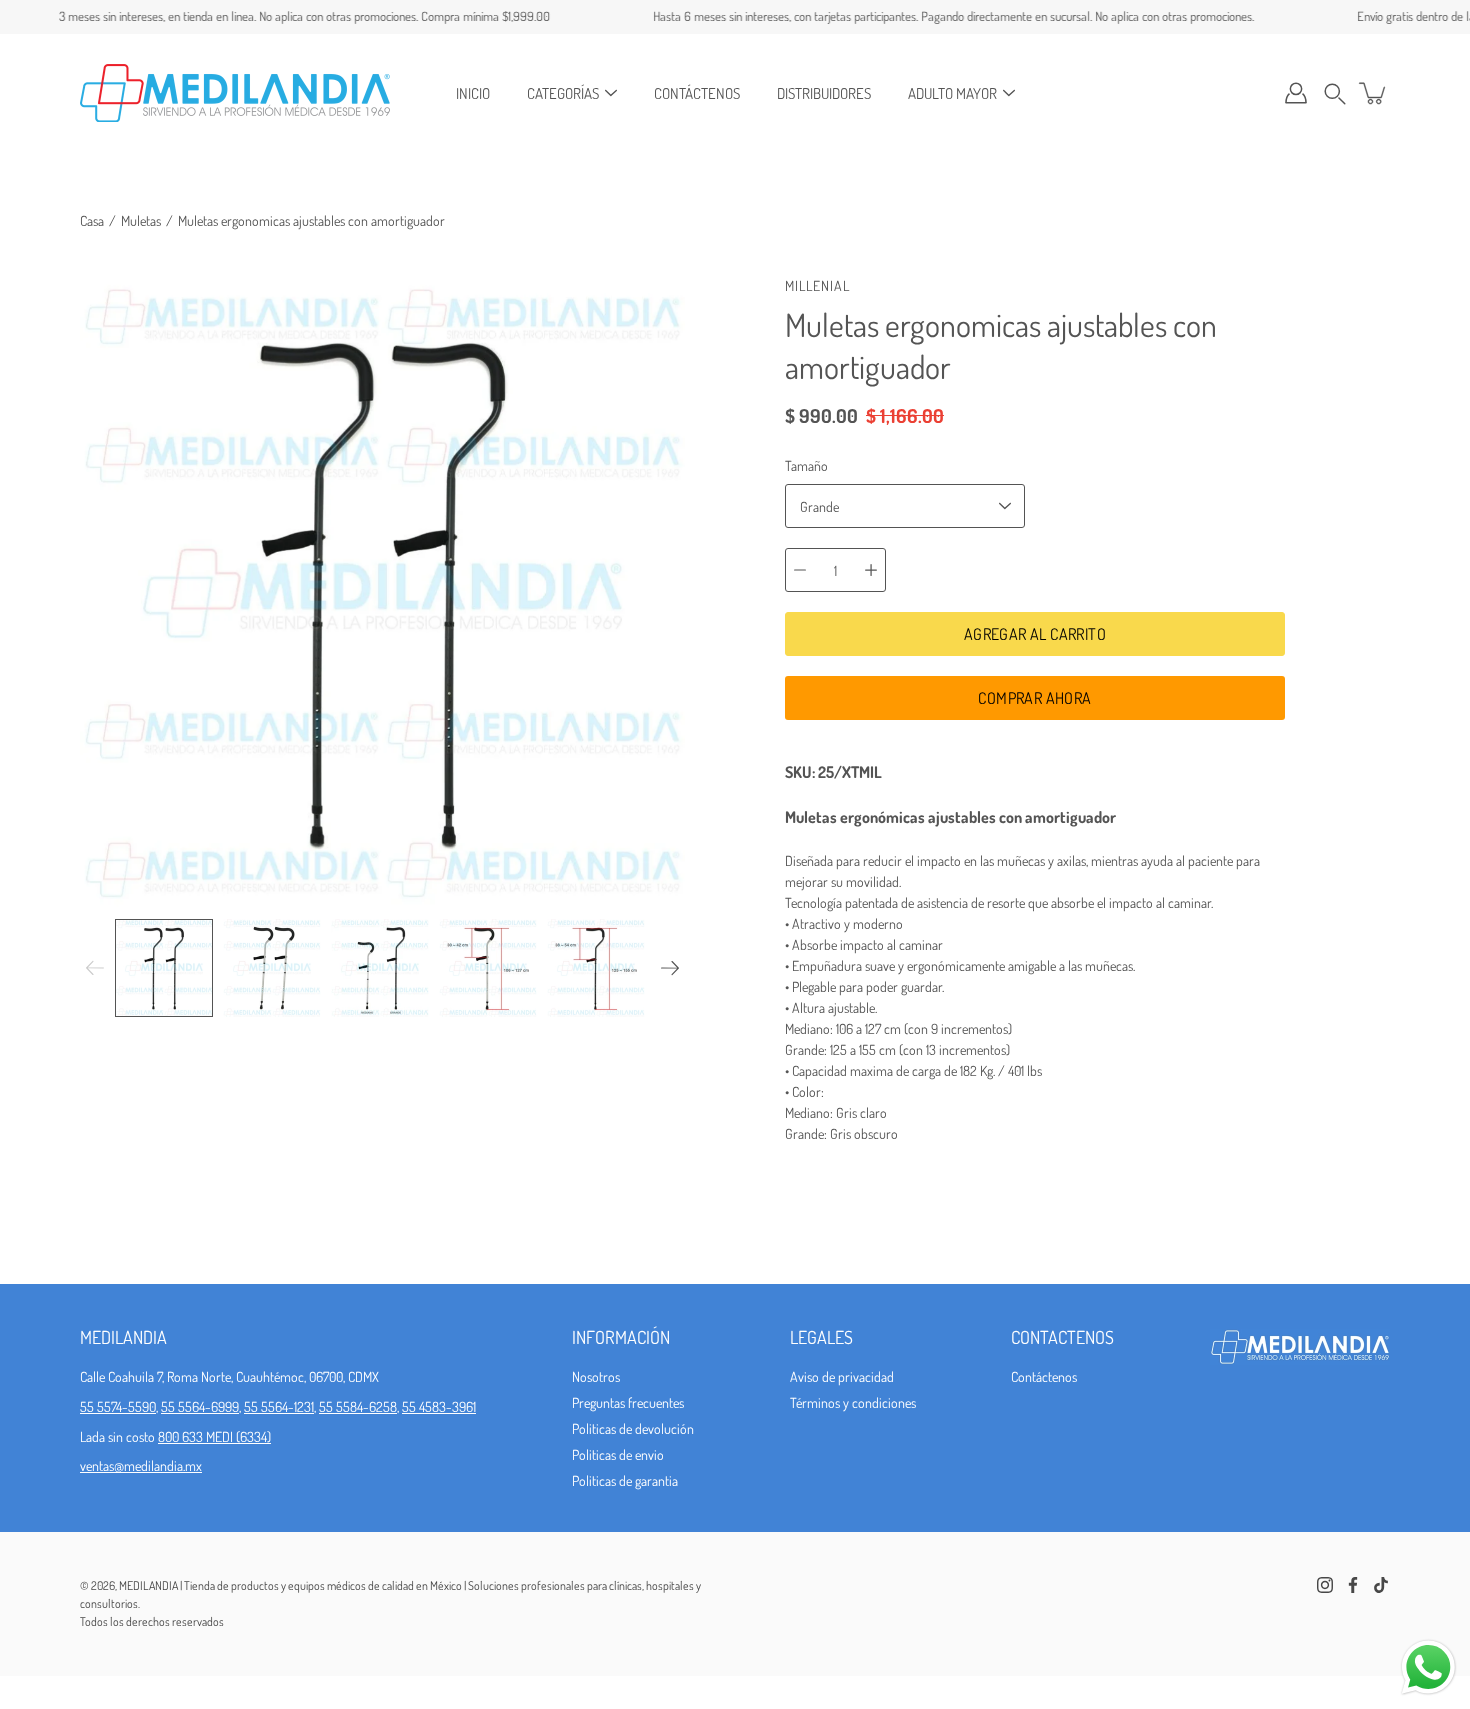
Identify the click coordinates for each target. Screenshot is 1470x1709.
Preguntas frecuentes (628, 1402)
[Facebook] (1353, 1585)
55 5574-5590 (118, 1406)
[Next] (670, 968)
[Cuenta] (1296, 93)
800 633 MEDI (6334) (214, 1436)
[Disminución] (800, 570)
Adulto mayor (952, 93)
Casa (92, 220)
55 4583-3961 (439, 1406)
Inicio (473, 93)
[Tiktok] (1381, 1585)
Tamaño (806, 465)
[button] (1335, 93)
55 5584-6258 (358, 1406)
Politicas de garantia (625, 1480)
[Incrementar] (871, 570)
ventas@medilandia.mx (141, 1465)
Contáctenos (697, 93)
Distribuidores (824, 93)
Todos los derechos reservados (152, 1621)
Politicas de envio (618, 1454)
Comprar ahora (1034, 698)
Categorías (563, 93)
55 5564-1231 (279, 1406)
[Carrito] (1374, 93)
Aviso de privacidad (842, 1376)
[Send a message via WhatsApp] (1428, 1667)
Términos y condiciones (853, 1402)
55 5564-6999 (200, 1406)
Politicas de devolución (633, 1428)
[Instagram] (1325, 1585)
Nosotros (596, 1376)
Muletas (141, 220)
